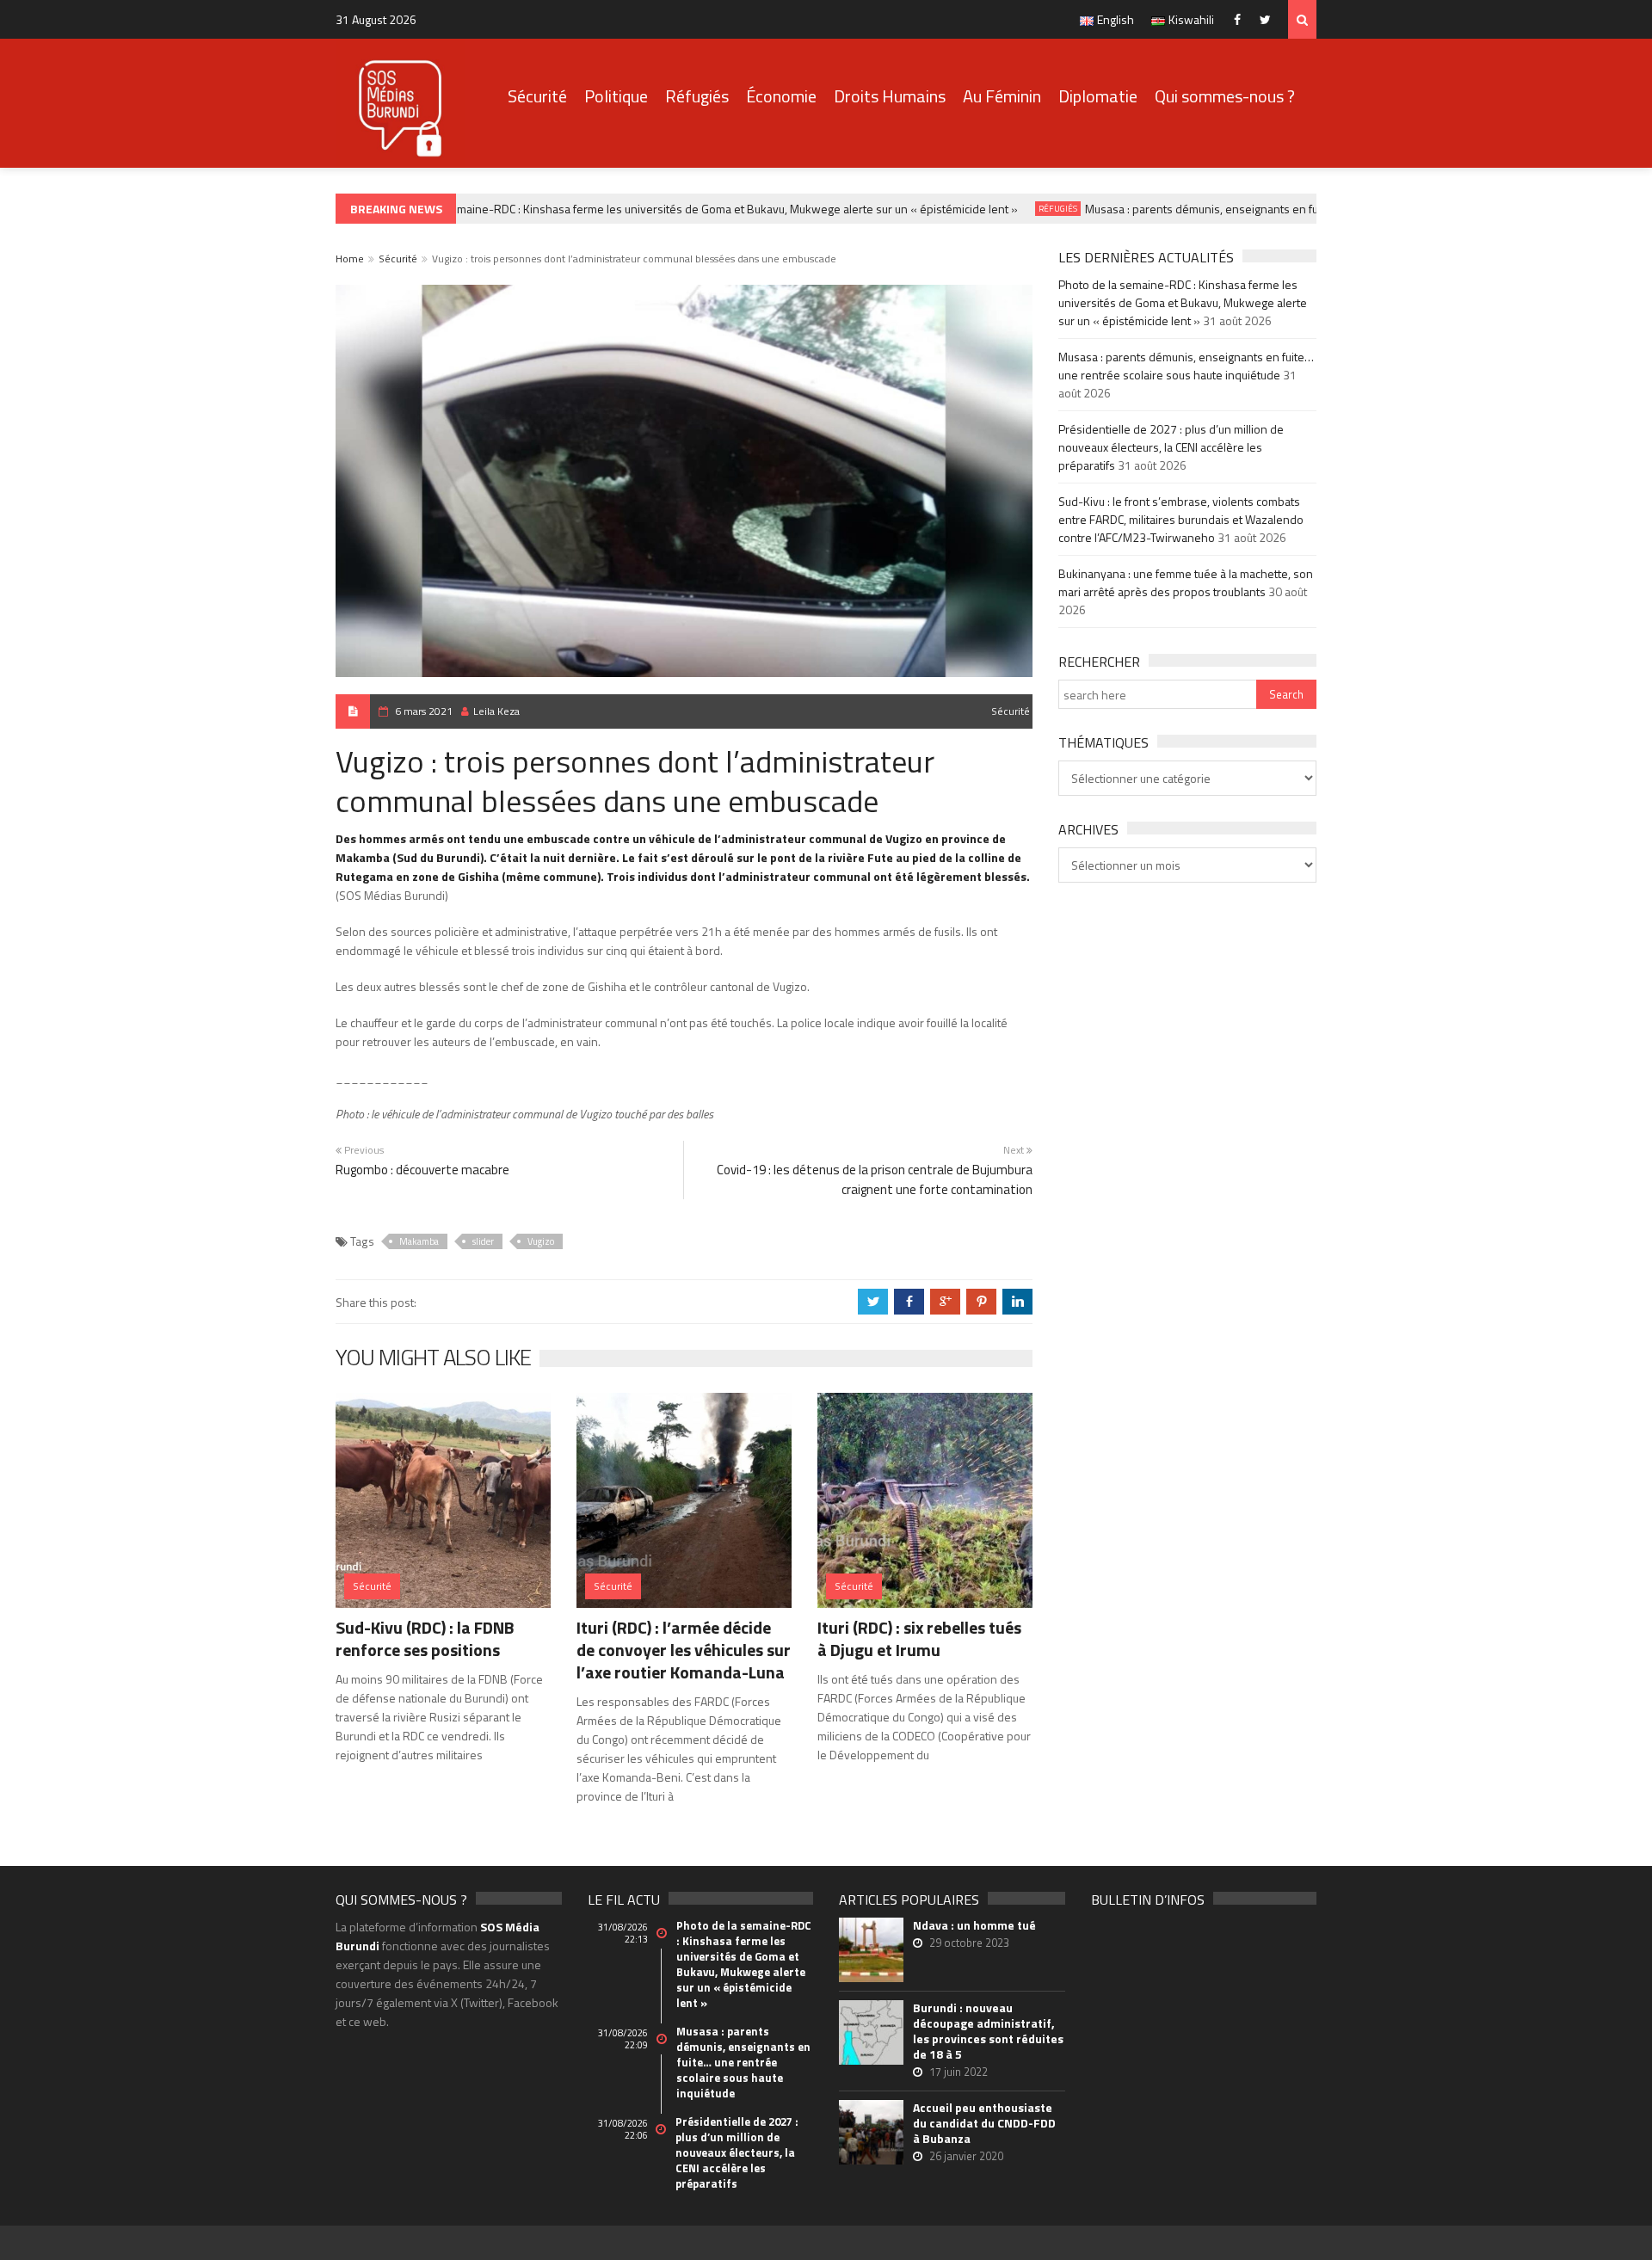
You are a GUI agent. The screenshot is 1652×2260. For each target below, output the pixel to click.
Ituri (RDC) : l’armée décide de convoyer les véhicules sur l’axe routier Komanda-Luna (684, 1650)
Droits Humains (890, 96)
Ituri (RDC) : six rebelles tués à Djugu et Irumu (919, 1638)
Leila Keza (496, 711)
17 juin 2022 (959, 2072)
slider (483, 1241)
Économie (781, 96)
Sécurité (537, 96)
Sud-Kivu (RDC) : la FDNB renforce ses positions (425, 1638)
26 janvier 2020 (966, 2156)
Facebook (1241, 19)
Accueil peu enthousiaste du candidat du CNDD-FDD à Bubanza (984, 2123)
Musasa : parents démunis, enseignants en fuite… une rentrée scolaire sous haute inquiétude (1303, 209)
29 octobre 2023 (969, 1943)
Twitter (1270, 19)
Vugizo (541, 1241)
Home (350, 259)
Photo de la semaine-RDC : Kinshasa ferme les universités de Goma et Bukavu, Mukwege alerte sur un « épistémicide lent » (678, 209)
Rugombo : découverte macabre (422, 1170)
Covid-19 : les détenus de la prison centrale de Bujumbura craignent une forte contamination (875, 1179)
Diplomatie (1098, 96)
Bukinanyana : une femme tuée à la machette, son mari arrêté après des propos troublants (1186, 582)
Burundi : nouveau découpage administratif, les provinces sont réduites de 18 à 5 (988, 2031)
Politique (616, 96)
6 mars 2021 (424, 711)
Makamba (419, 1241)
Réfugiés (697, 96)
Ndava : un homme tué (974, 1925)
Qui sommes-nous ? (1225, 96)
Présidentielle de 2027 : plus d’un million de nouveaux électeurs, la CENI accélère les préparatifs (1171, 447)
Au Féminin (1002, 96)
